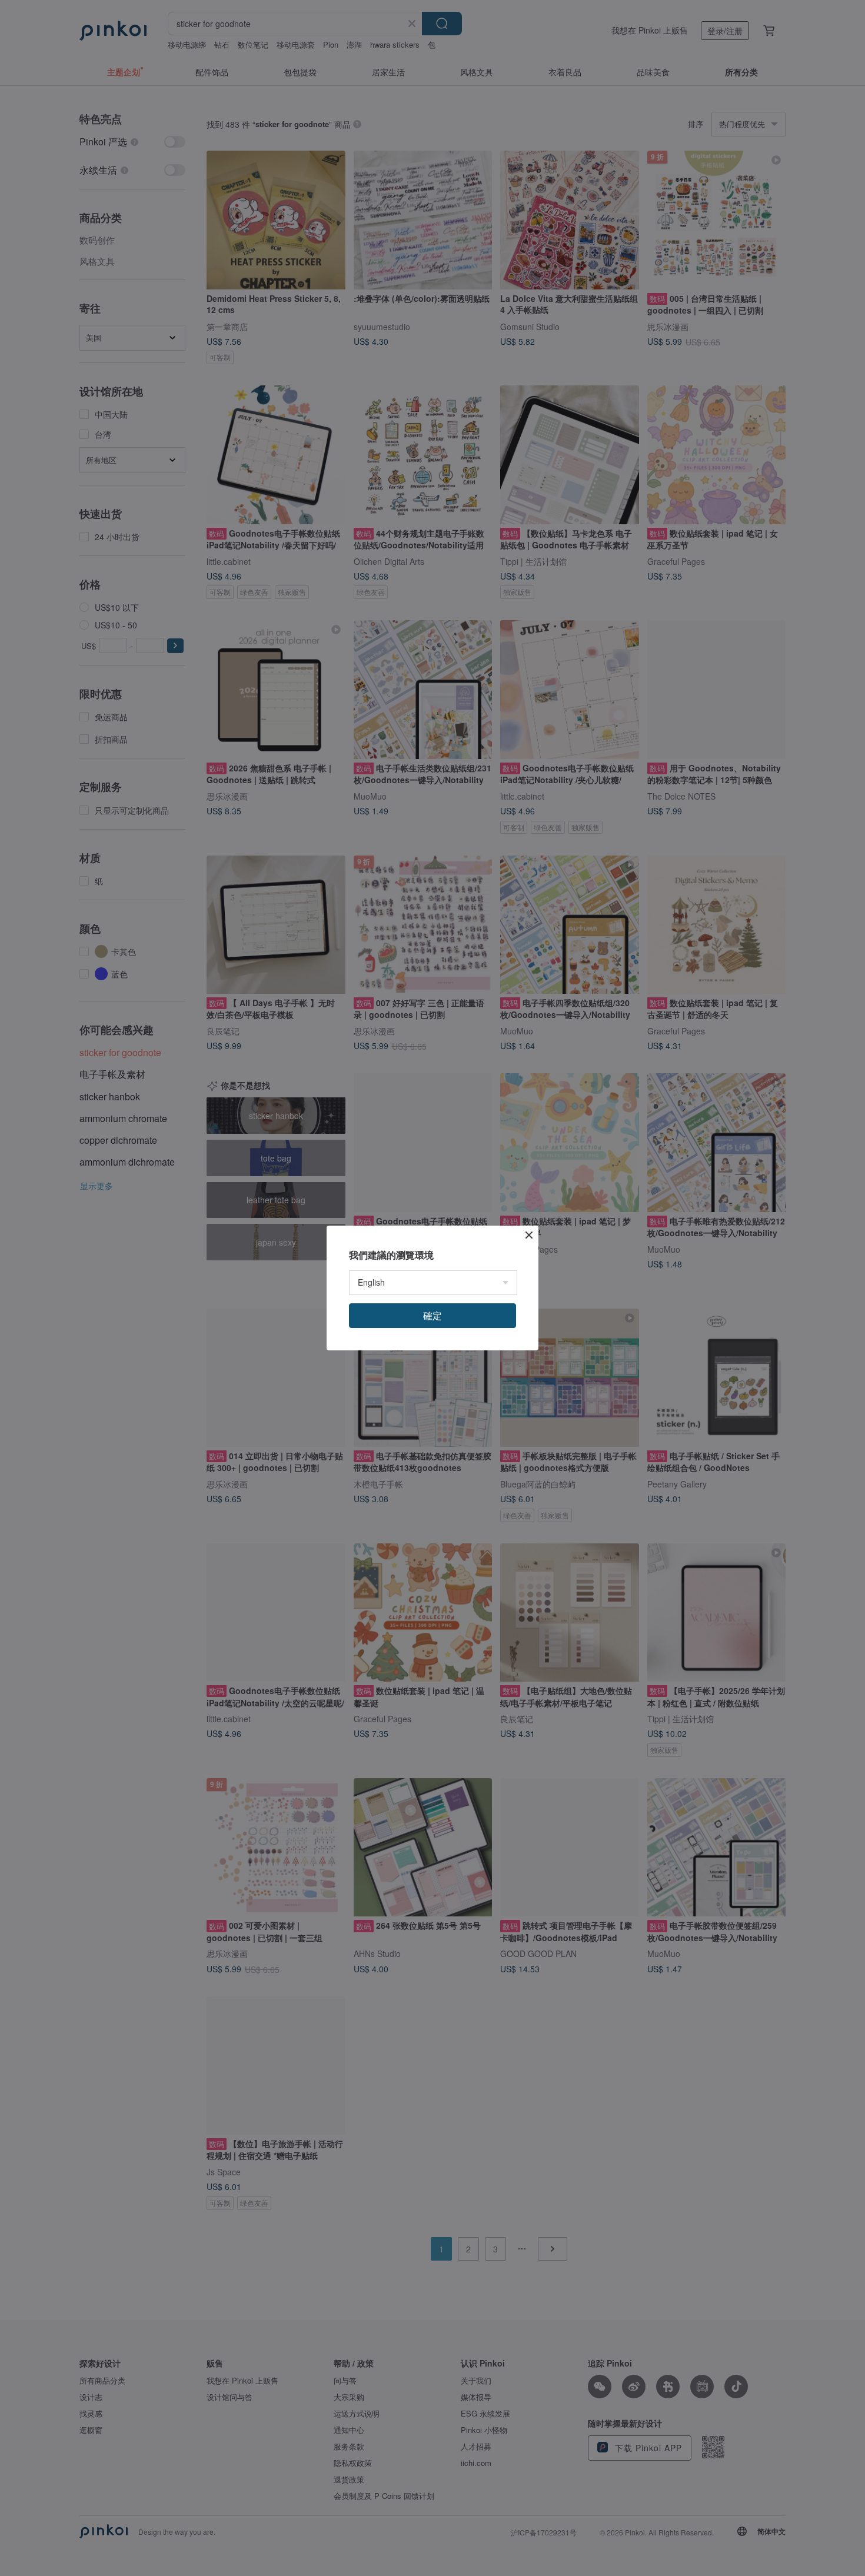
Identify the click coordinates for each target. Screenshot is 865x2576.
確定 (432, 1315)
